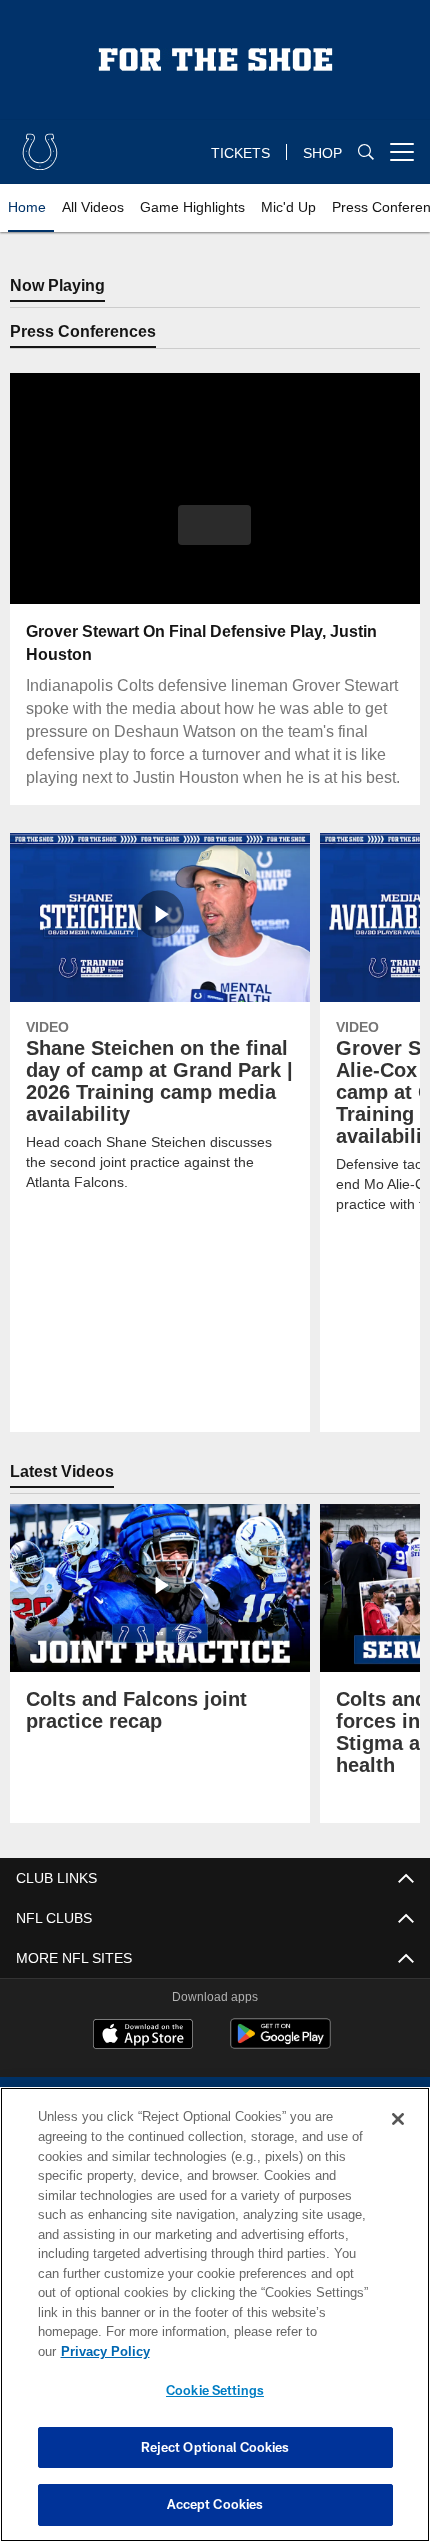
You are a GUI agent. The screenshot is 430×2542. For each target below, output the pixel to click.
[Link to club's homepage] (40, 144)
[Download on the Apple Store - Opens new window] (143, 2059)
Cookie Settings (215, 2390)
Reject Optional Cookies (215, 2447)
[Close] (398, 2139)
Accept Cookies (215, 2504)
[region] (215, 2324)
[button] (214, 525)
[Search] (366, 152)
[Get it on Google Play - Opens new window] (280, 2066)
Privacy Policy (259, 2351)
